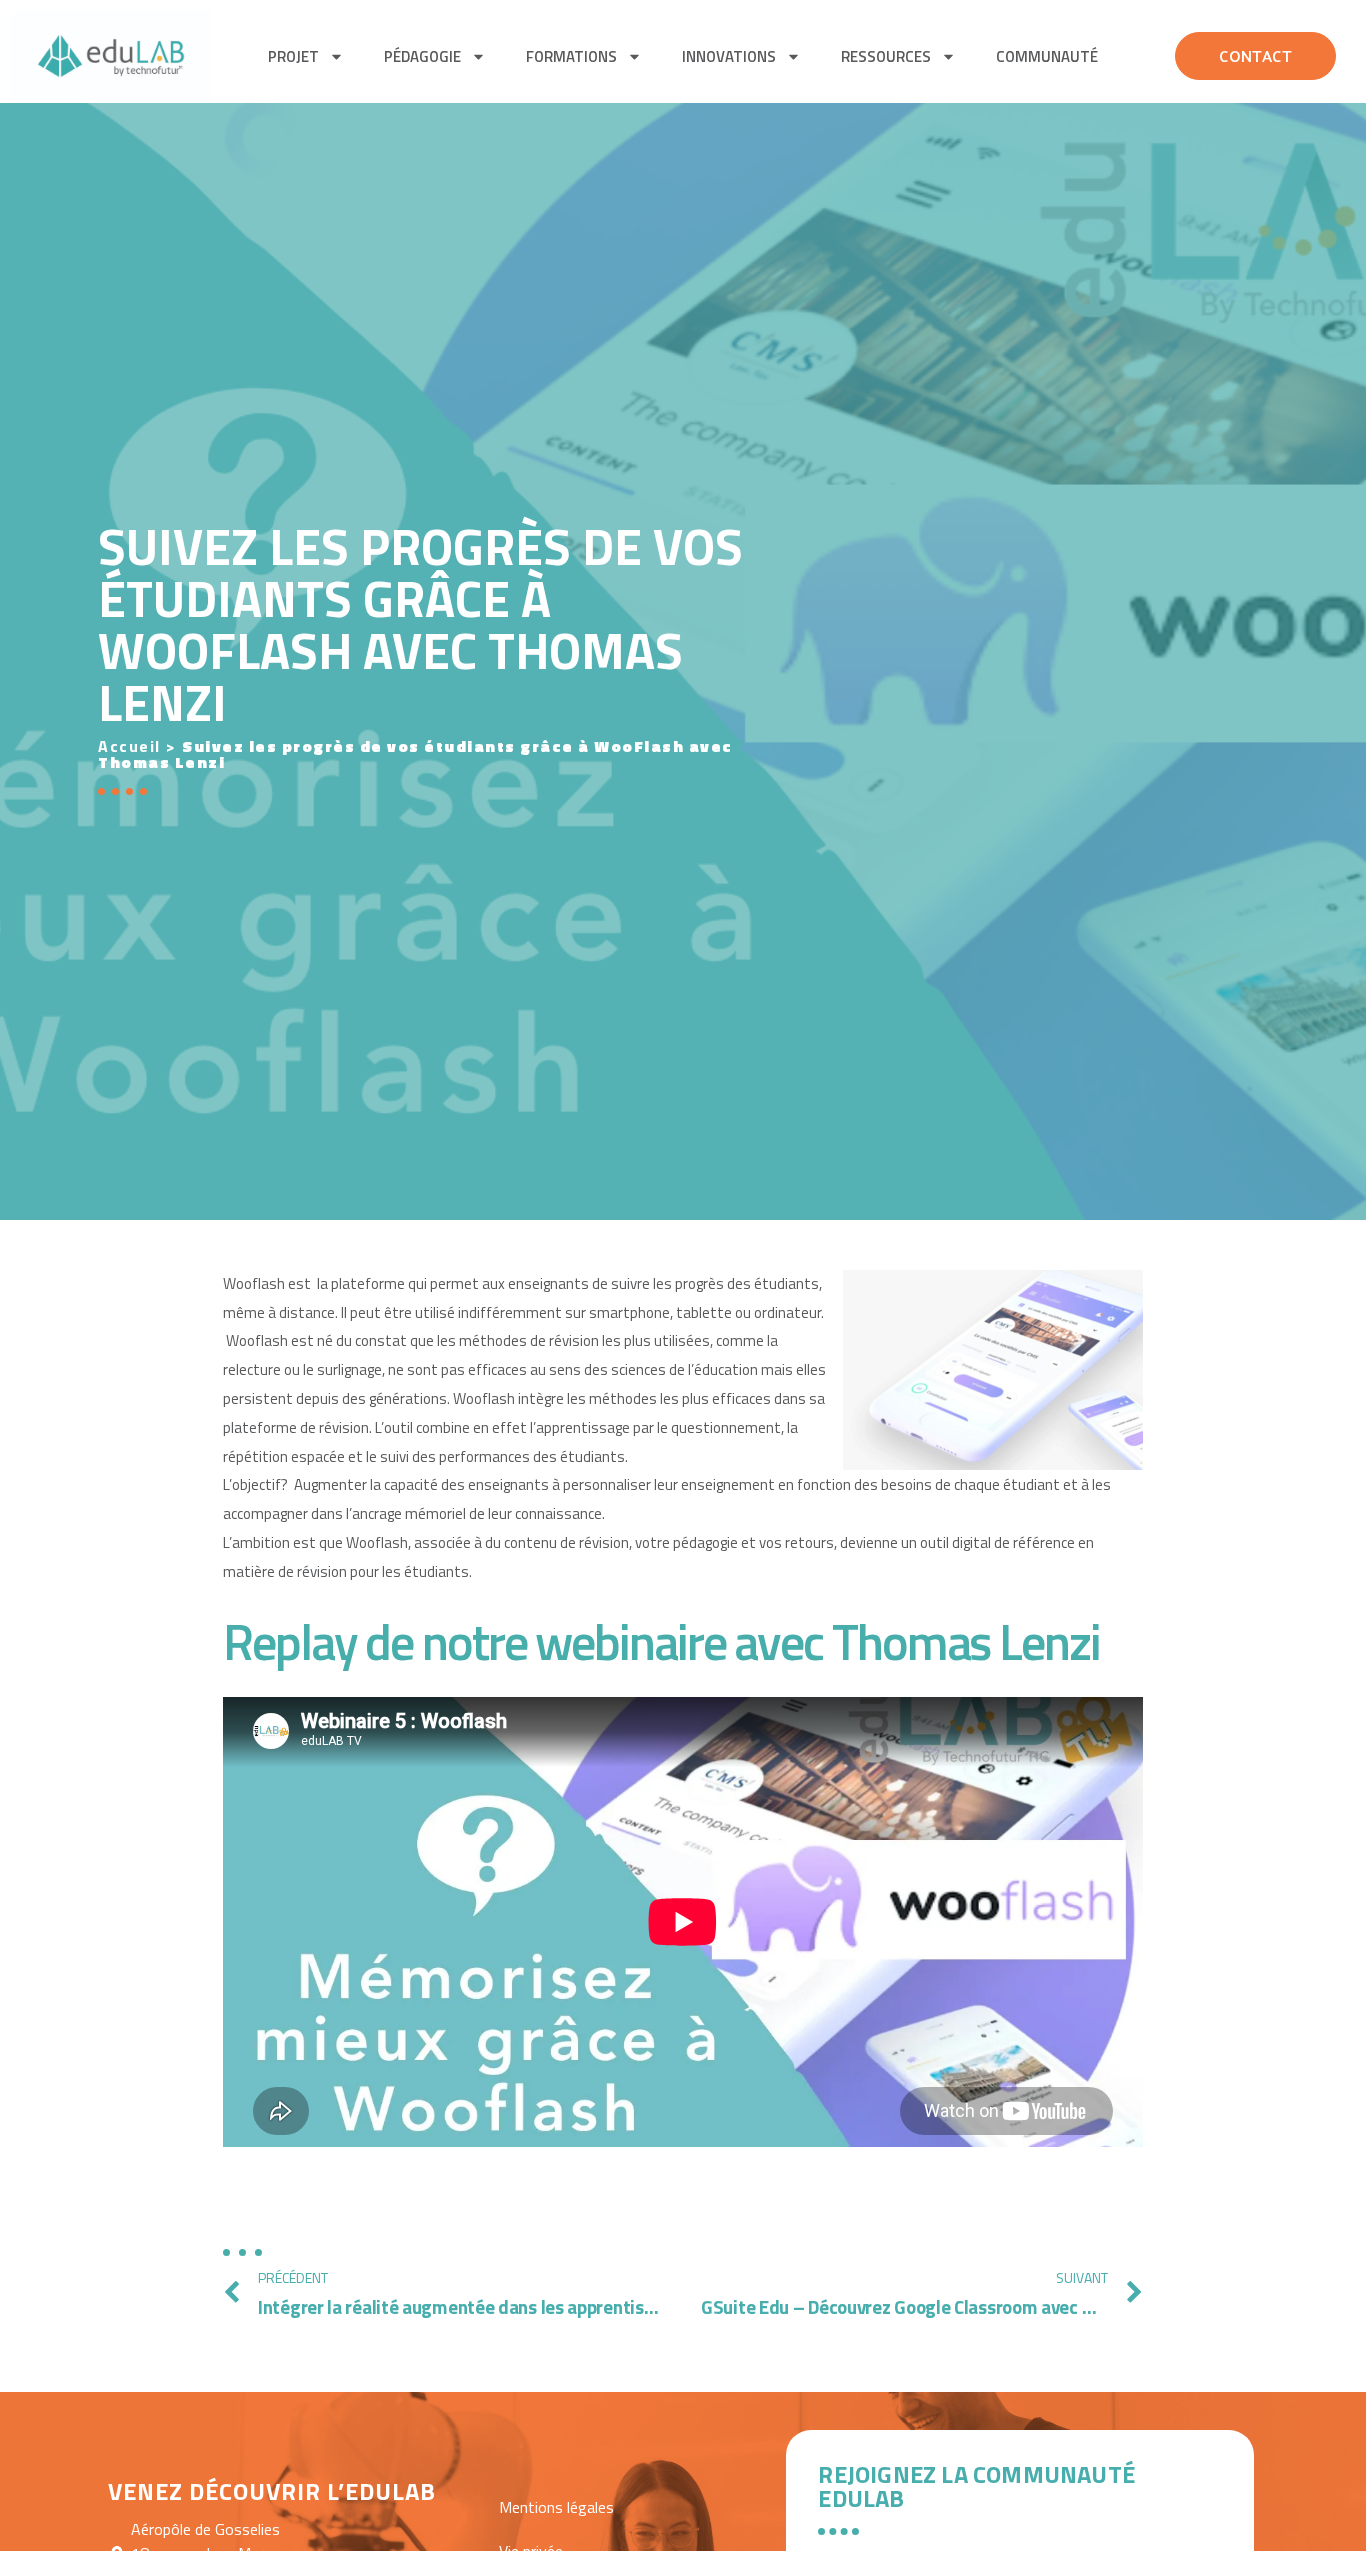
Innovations (729, 56)
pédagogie (422, 56)
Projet (293, 56)
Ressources (886, 56)
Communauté (1047, 56)
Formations (571, 56)
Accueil (129, 746)
